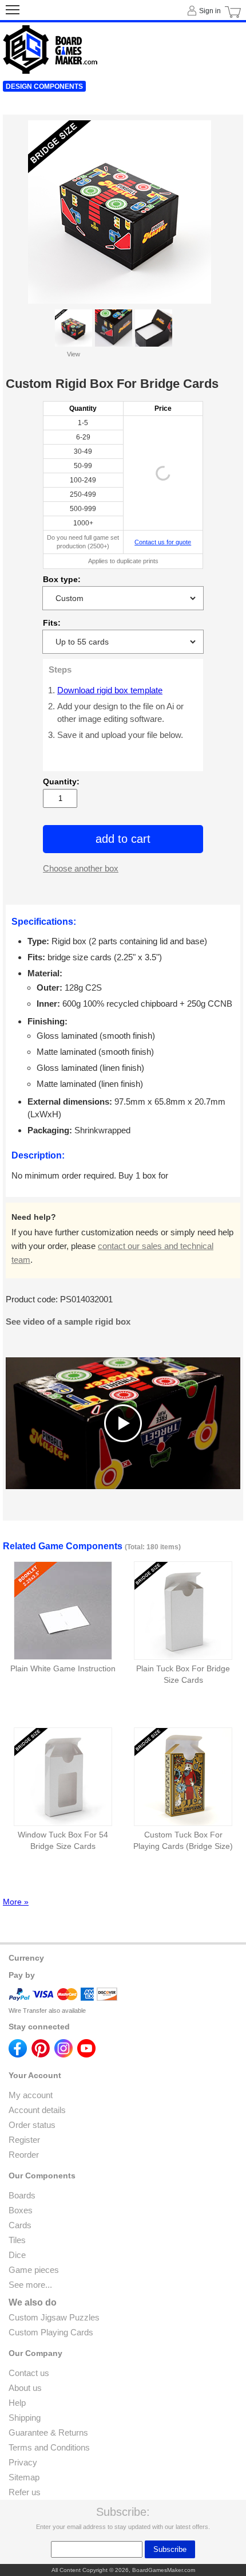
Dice (17, 2255)
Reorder (24, 2155)
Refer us (25, 2492)
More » (16, 1902)
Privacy (23, 2462)
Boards (22, 2195)
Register (24, 2140)
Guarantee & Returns (48, 2432)
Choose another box (81, 868)
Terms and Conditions (49, 2447)
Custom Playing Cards (51, 2332)
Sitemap (24, 2477)
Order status (32, 2125)
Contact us (29, 2373)
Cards (20, 2225)
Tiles (17, 2240)
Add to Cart (123, 839)
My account (31, 2095)
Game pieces (34, 2270)
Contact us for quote (163, 542)
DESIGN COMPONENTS (44, 87)
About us (25, 2388)
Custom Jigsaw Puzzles (54, 2317)
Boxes (21, 2210)
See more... (30, 2285)
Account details (37, 2110)
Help (17, 2403)
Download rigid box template (110, 690)
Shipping (25, 2418)
